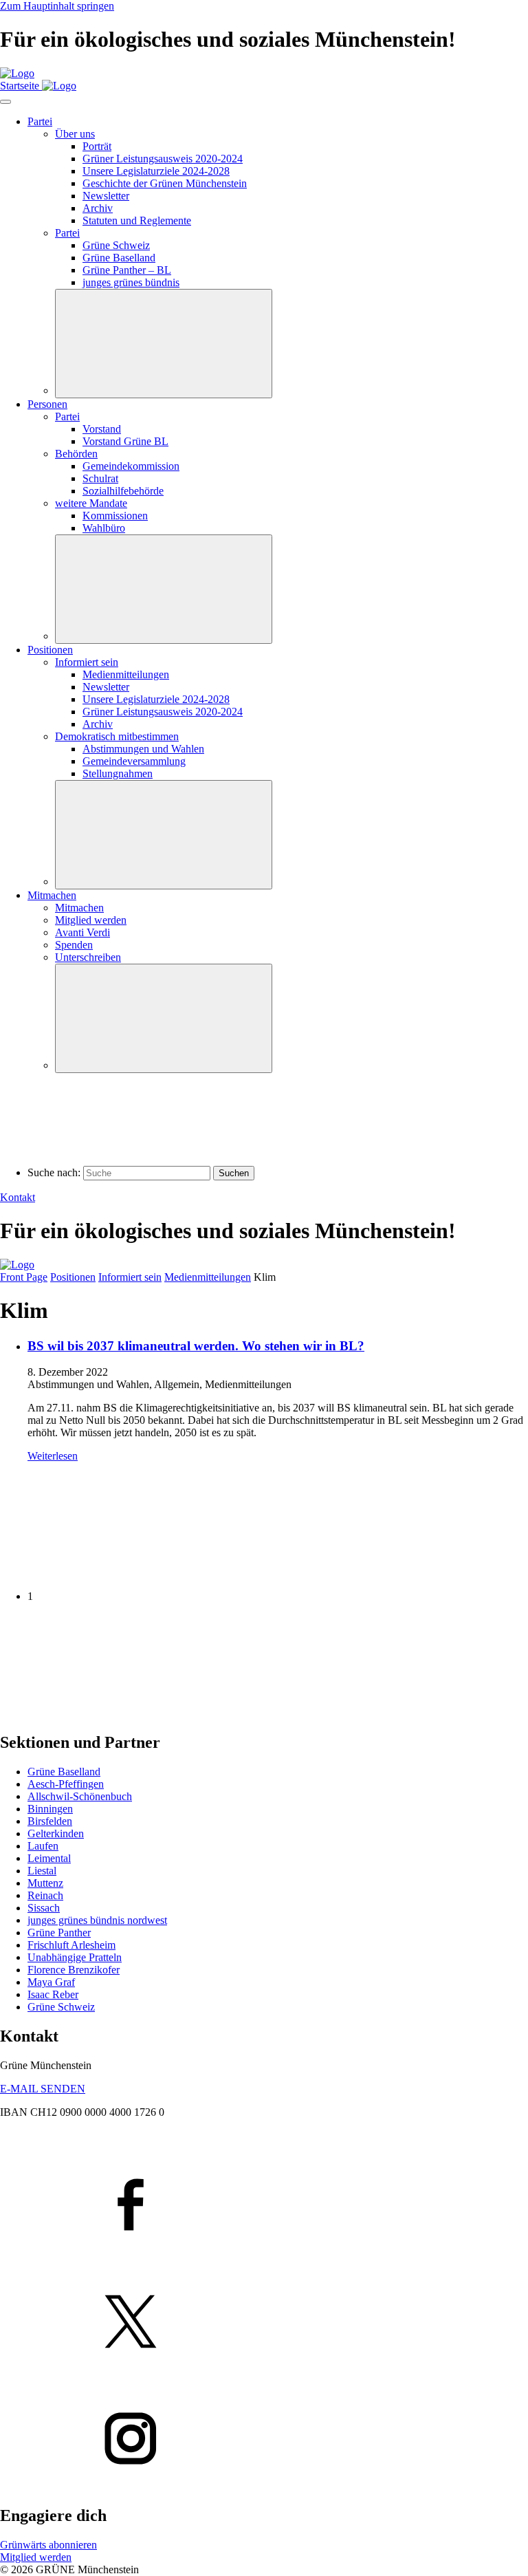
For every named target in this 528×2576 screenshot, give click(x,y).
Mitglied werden (36, 2557)
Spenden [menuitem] (74, 945)
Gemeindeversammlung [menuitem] (134, 761)
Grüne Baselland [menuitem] (119, 258)
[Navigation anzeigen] (5, 102)
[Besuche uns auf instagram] (264, 2440)
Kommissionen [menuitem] (115, 516)
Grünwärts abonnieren (48, 2545)
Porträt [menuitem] (97, 146)
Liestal (42, 1871)
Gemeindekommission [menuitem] (131, 466)
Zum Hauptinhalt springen (57, 6)
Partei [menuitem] (40, 121)
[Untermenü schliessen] (164, 344)
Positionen (73, 1277)
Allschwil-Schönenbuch (80, 1796)
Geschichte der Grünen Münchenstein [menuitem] (165, 183)
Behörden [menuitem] (76, 454)
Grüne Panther (59, 1933)
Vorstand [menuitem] (102, 429)
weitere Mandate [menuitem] (91, 503)
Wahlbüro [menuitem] (104, 528)
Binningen (50, 1809)
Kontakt (18, 1197)
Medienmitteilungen (208, 1277)
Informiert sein (130, 1277)
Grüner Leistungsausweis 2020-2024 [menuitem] (163, 159)
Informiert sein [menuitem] (87, 662)
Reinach (45, 1895)
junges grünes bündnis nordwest (97, 1920)
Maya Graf (51, 1982)
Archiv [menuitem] (98, 208)
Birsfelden (50, 1821)
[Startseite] (17, 73)
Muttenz (45, 1883)
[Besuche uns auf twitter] (264, 2323)
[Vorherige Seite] (103, 1573)
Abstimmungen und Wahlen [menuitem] (143, 749)
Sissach (44, 1908)
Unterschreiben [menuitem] (88, 957)
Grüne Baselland (64, 1772)
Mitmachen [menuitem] (52, 895)
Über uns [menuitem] (75, 134)
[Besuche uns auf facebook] (264, 2206)
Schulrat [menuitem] (100, 478)
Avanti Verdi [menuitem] (82, 932)
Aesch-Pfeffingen (66, 1784)
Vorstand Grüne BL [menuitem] (125, 441)
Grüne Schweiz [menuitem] (116, 245)
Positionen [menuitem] (50, 650)
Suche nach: (54, 1172)
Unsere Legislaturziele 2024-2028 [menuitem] (156, 171)
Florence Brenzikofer (74, 1970)
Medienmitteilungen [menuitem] (126, 674)
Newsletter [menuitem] (106, 196)
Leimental (49, 1858)
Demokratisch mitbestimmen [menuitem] (117, 736)
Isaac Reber (53, 1994)
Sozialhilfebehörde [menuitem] (123, 491)
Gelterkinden (56, 1833)
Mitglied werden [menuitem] (91, 920)
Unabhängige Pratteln (75, 1957)
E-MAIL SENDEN (43, 2089)
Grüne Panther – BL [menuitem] (127, 270)
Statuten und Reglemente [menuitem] (137, 220)
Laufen (43, 1846)
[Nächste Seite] (103, 1713)
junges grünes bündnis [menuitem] (131, 282)
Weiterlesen (53, 1456)
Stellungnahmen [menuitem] (118, 773)
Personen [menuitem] (47, 404)
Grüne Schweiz (61, 2007)
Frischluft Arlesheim (71, 1945)
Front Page (24, 1277)
